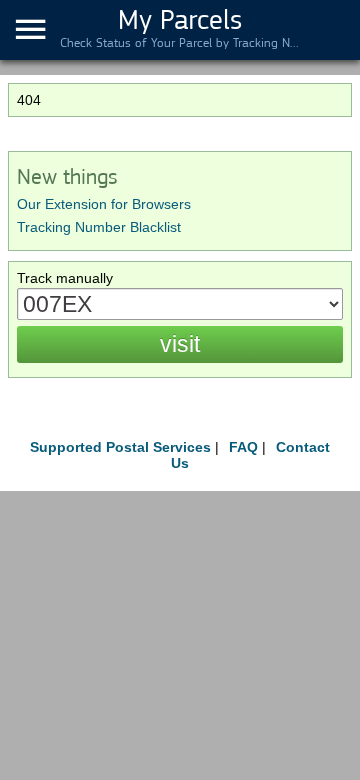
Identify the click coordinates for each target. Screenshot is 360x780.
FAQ (243, 447)
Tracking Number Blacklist (99, 227)
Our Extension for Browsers (104, 204)
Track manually (65, 278)
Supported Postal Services (120, 447)
